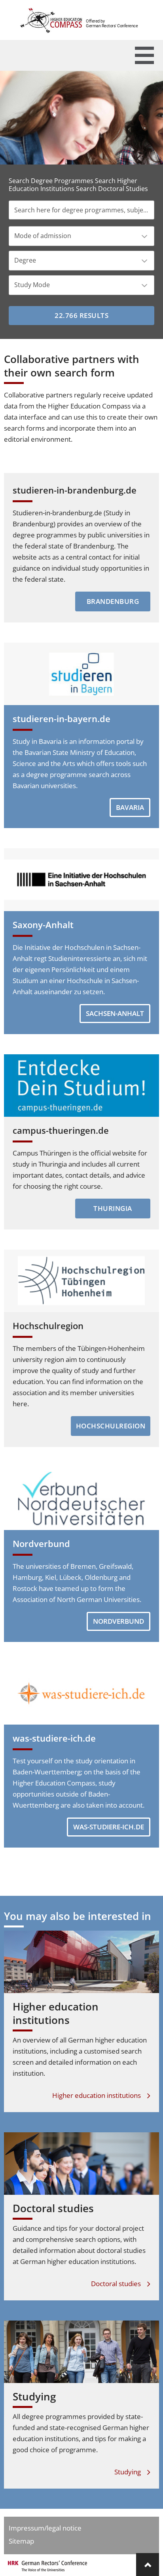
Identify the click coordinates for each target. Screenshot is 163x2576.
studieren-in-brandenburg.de (75, 490)
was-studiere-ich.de (54, 1738)
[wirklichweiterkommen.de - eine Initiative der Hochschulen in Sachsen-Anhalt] (81, 879)
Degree (25, 260)
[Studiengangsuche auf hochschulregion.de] (81, 1281)
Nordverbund (41, 1543)
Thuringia (113, 1208)
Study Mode (32, 285)
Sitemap (21, 2541)
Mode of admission (43, 236)
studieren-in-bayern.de (62, 719)
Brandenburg (113, 601)
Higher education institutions (56, 2013)
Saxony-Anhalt (43, 925)
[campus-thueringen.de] (81, 1086)
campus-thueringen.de (61, 1130)
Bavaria (130, 807)
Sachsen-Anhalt (115, 1013)
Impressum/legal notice (45, 2528)
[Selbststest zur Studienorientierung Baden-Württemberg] (81, 1693)
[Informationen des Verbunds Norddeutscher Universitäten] (81, 1498)
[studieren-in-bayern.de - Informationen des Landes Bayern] (81, 674)
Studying (34, 2396)
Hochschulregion (48, 1326)
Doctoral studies (53, 2208)
